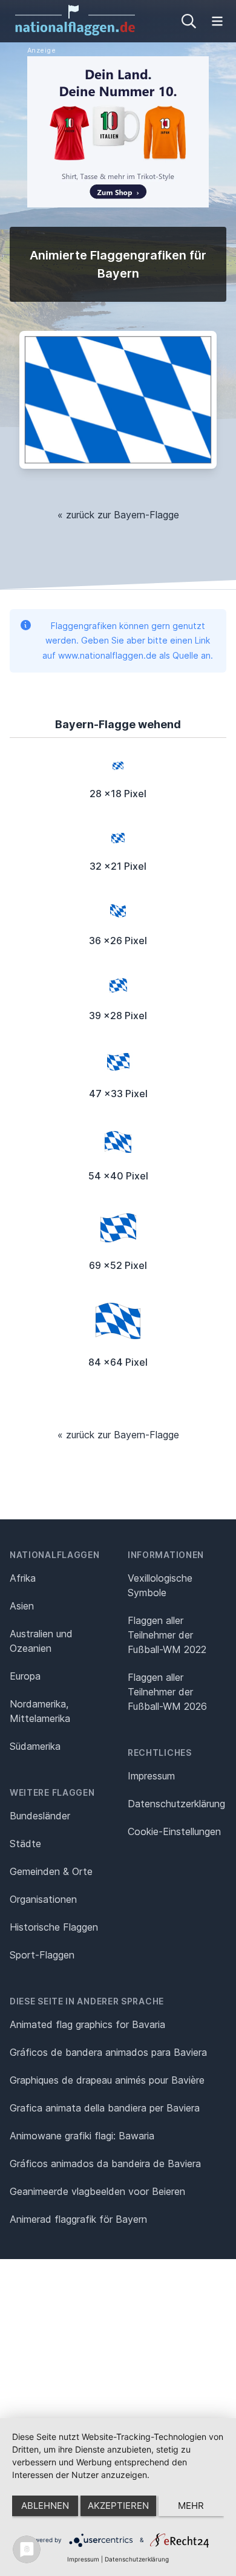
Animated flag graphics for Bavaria (87, 2024)
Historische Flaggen (54, 1927)
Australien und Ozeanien (41, 1641)
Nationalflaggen (55, 1555)
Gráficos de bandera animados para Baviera (108, 2052)
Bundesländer (40, 1816)
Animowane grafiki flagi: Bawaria (82, 2136)
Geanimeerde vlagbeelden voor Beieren (97, 2191)
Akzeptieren (118, 2506)
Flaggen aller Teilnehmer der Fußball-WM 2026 (167, 1692)
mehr (191, 2506)
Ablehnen (45, 2506)
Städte (25, 1844)
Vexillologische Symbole (160, 1585)
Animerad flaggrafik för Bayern (78, 2219)
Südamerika (35, 1746)
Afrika (23, 1578)
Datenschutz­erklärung (176, 1804)
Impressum (151, 1776)
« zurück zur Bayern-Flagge (118, 515)
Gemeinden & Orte (51, 1871)
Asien (22, 1606)
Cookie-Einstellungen (174, 1831)
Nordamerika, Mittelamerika (40, 1711)
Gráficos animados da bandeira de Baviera (105, 2164)
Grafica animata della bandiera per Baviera (105, 2108)
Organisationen (43, 1899)
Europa (25, 1676)
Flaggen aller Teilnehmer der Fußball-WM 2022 (167, 1635)
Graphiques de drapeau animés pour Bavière (107, 2080)
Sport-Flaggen (42, 1955)
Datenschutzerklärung (137, 2559)
